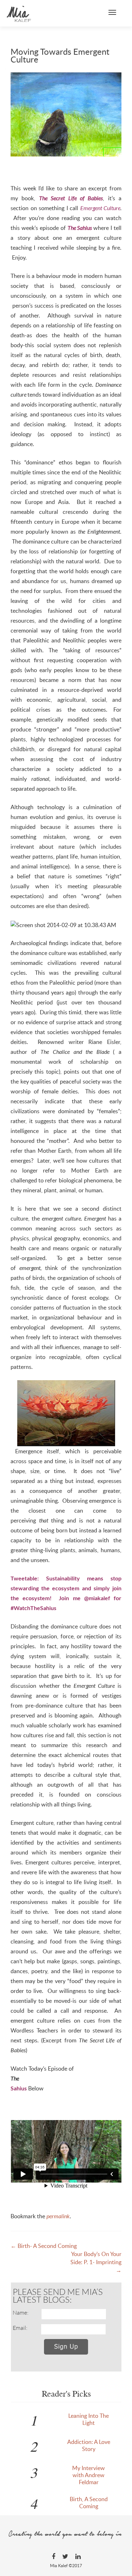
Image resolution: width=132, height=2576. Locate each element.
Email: (20, 2328)
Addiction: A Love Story (89, 2445)
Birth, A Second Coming (89, 2503)
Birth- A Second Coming (44, 2246)
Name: (21, 2313)
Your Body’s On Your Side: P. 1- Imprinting (96, 2262)
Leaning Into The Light (89, 2419)
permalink (58, 2216)
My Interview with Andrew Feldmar (89, 2475)
